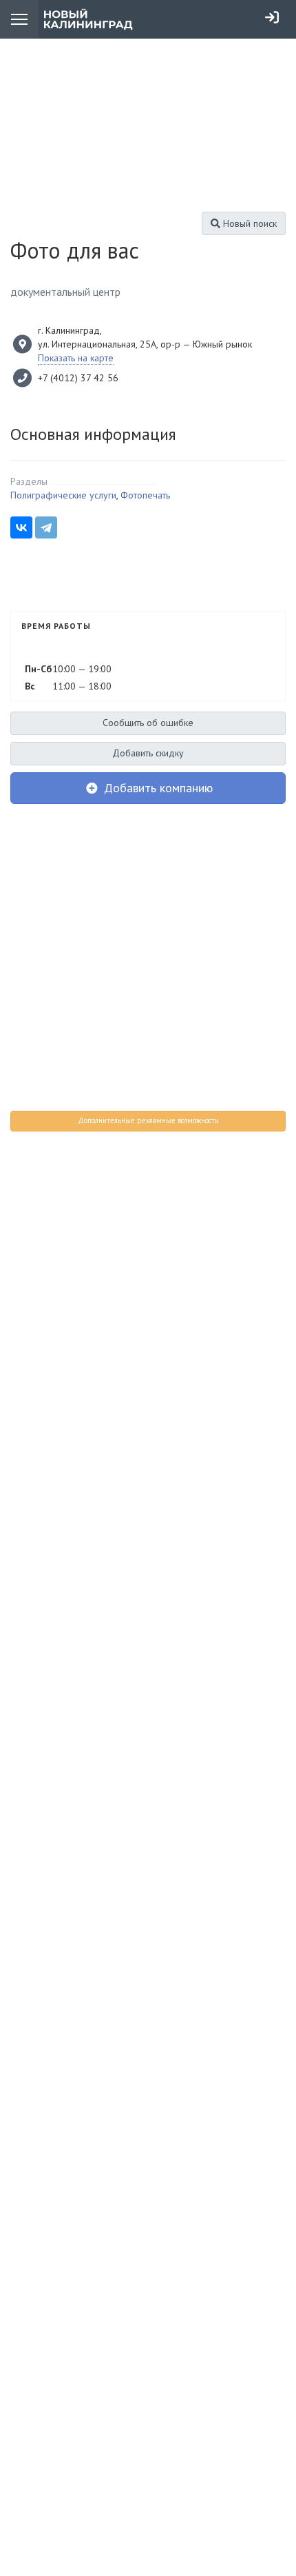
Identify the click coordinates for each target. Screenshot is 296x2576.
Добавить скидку (148, 753)
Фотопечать (145, 495)
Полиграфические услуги (63, 495)
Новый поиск (249, 223)
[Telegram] (46, 527)
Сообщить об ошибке (148, 723)
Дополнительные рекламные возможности (148, 1120)
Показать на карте (76, 358)
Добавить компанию (157, 788)
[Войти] (272, 17)
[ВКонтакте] (21, 527)
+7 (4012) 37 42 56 (78, 378)
